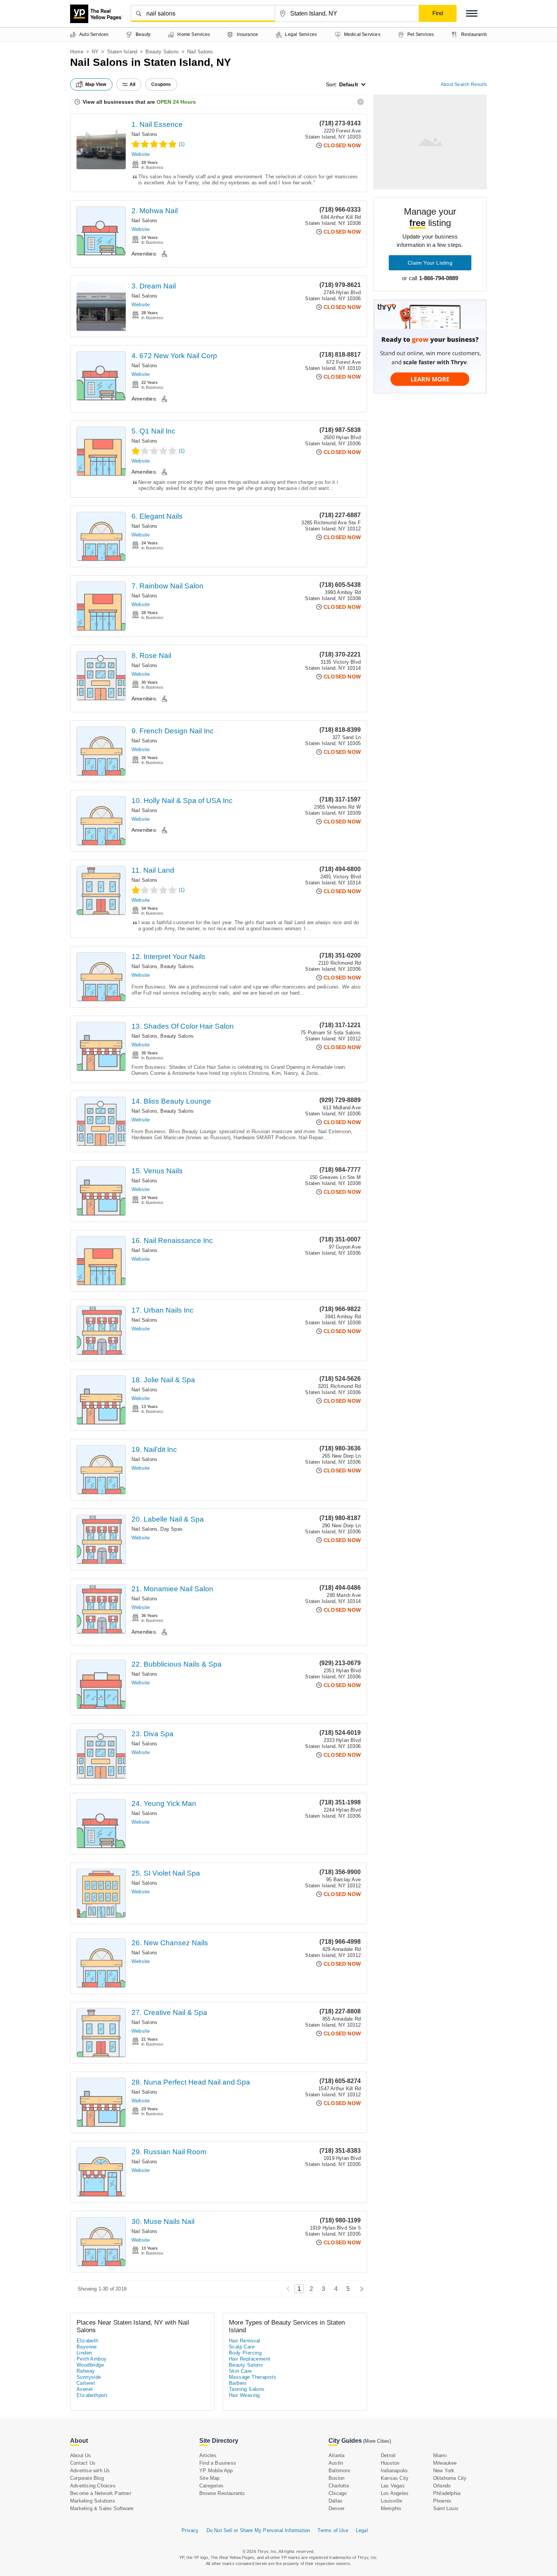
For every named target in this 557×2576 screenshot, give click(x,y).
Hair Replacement (250, 2359)
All (133, 84)
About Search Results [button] (464, 84)
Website (141, 154)
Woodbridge (90, 2365)
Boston (336, 2478)
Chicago (338, 2493)
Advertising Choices (93, 2486)
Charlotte (339, 2486)
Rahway (86, 2371)
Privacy (190, 2530)
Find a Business (218, 2463)
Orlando (442, 2486)
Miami (440, 2455)
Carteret (86, 2383)
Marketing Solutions (93, 2501)
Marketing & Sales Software (102, 2508)
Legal (362, 2530)
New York (444, 2471)
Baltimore (339, 2471)
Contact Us (83, 2463)
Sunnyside (89, 2377)
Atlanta (336, 2455)
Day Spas (171, 1529)
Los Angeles (395, 2493)
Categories (211, 2486)
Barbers (238, 2383)
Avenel (84, 2389)
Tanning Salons (247, 2389)
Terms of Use (333, 2530)
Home (77, 52)
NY (95, 52)
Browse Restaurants (222, 2493)
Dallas (336, 2501)
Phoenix (442, 2501)
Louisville (391, 2501)
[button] (472, 13)
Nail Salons (144, 134)
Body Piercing (245, 2353)
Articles (208, 2455)
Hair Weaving (244, 2395)
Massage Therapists (253, 2377)
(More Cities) (377, 2441)
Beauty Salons (162, 52)
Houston (390, 2463)
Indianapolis (394, 2471)
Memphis (391, 2508)
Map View (96, 84)
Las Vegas (393, 2486)
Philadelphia (447, 2493)
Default (349, 84)
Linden (84, 2353)
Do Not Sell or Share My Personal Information (258, 2530)
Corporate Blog (87, 2478)
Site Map (210, 2478)
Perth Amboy (92, 2359)
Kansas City (395, 2478)
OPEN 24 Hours (176, 102)
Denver (336, 2508)
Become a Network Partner (101, 2493)
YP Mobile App (216, 2471)
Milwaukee (445, 2463)
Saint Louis (446, 2508)
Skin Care (240, 2371)
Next (360, 2289)
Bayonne (87, 2347)
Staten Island (122, 52)
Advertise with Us (90, 2471)
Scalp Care (242, 2347)
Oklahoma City (450, 2478)
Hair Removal (245, 2341)
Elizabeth (88, 2341)
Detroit (388, 2455)
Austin (336, 2463)
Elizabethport (92, 2395)
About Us (81, 2455)
